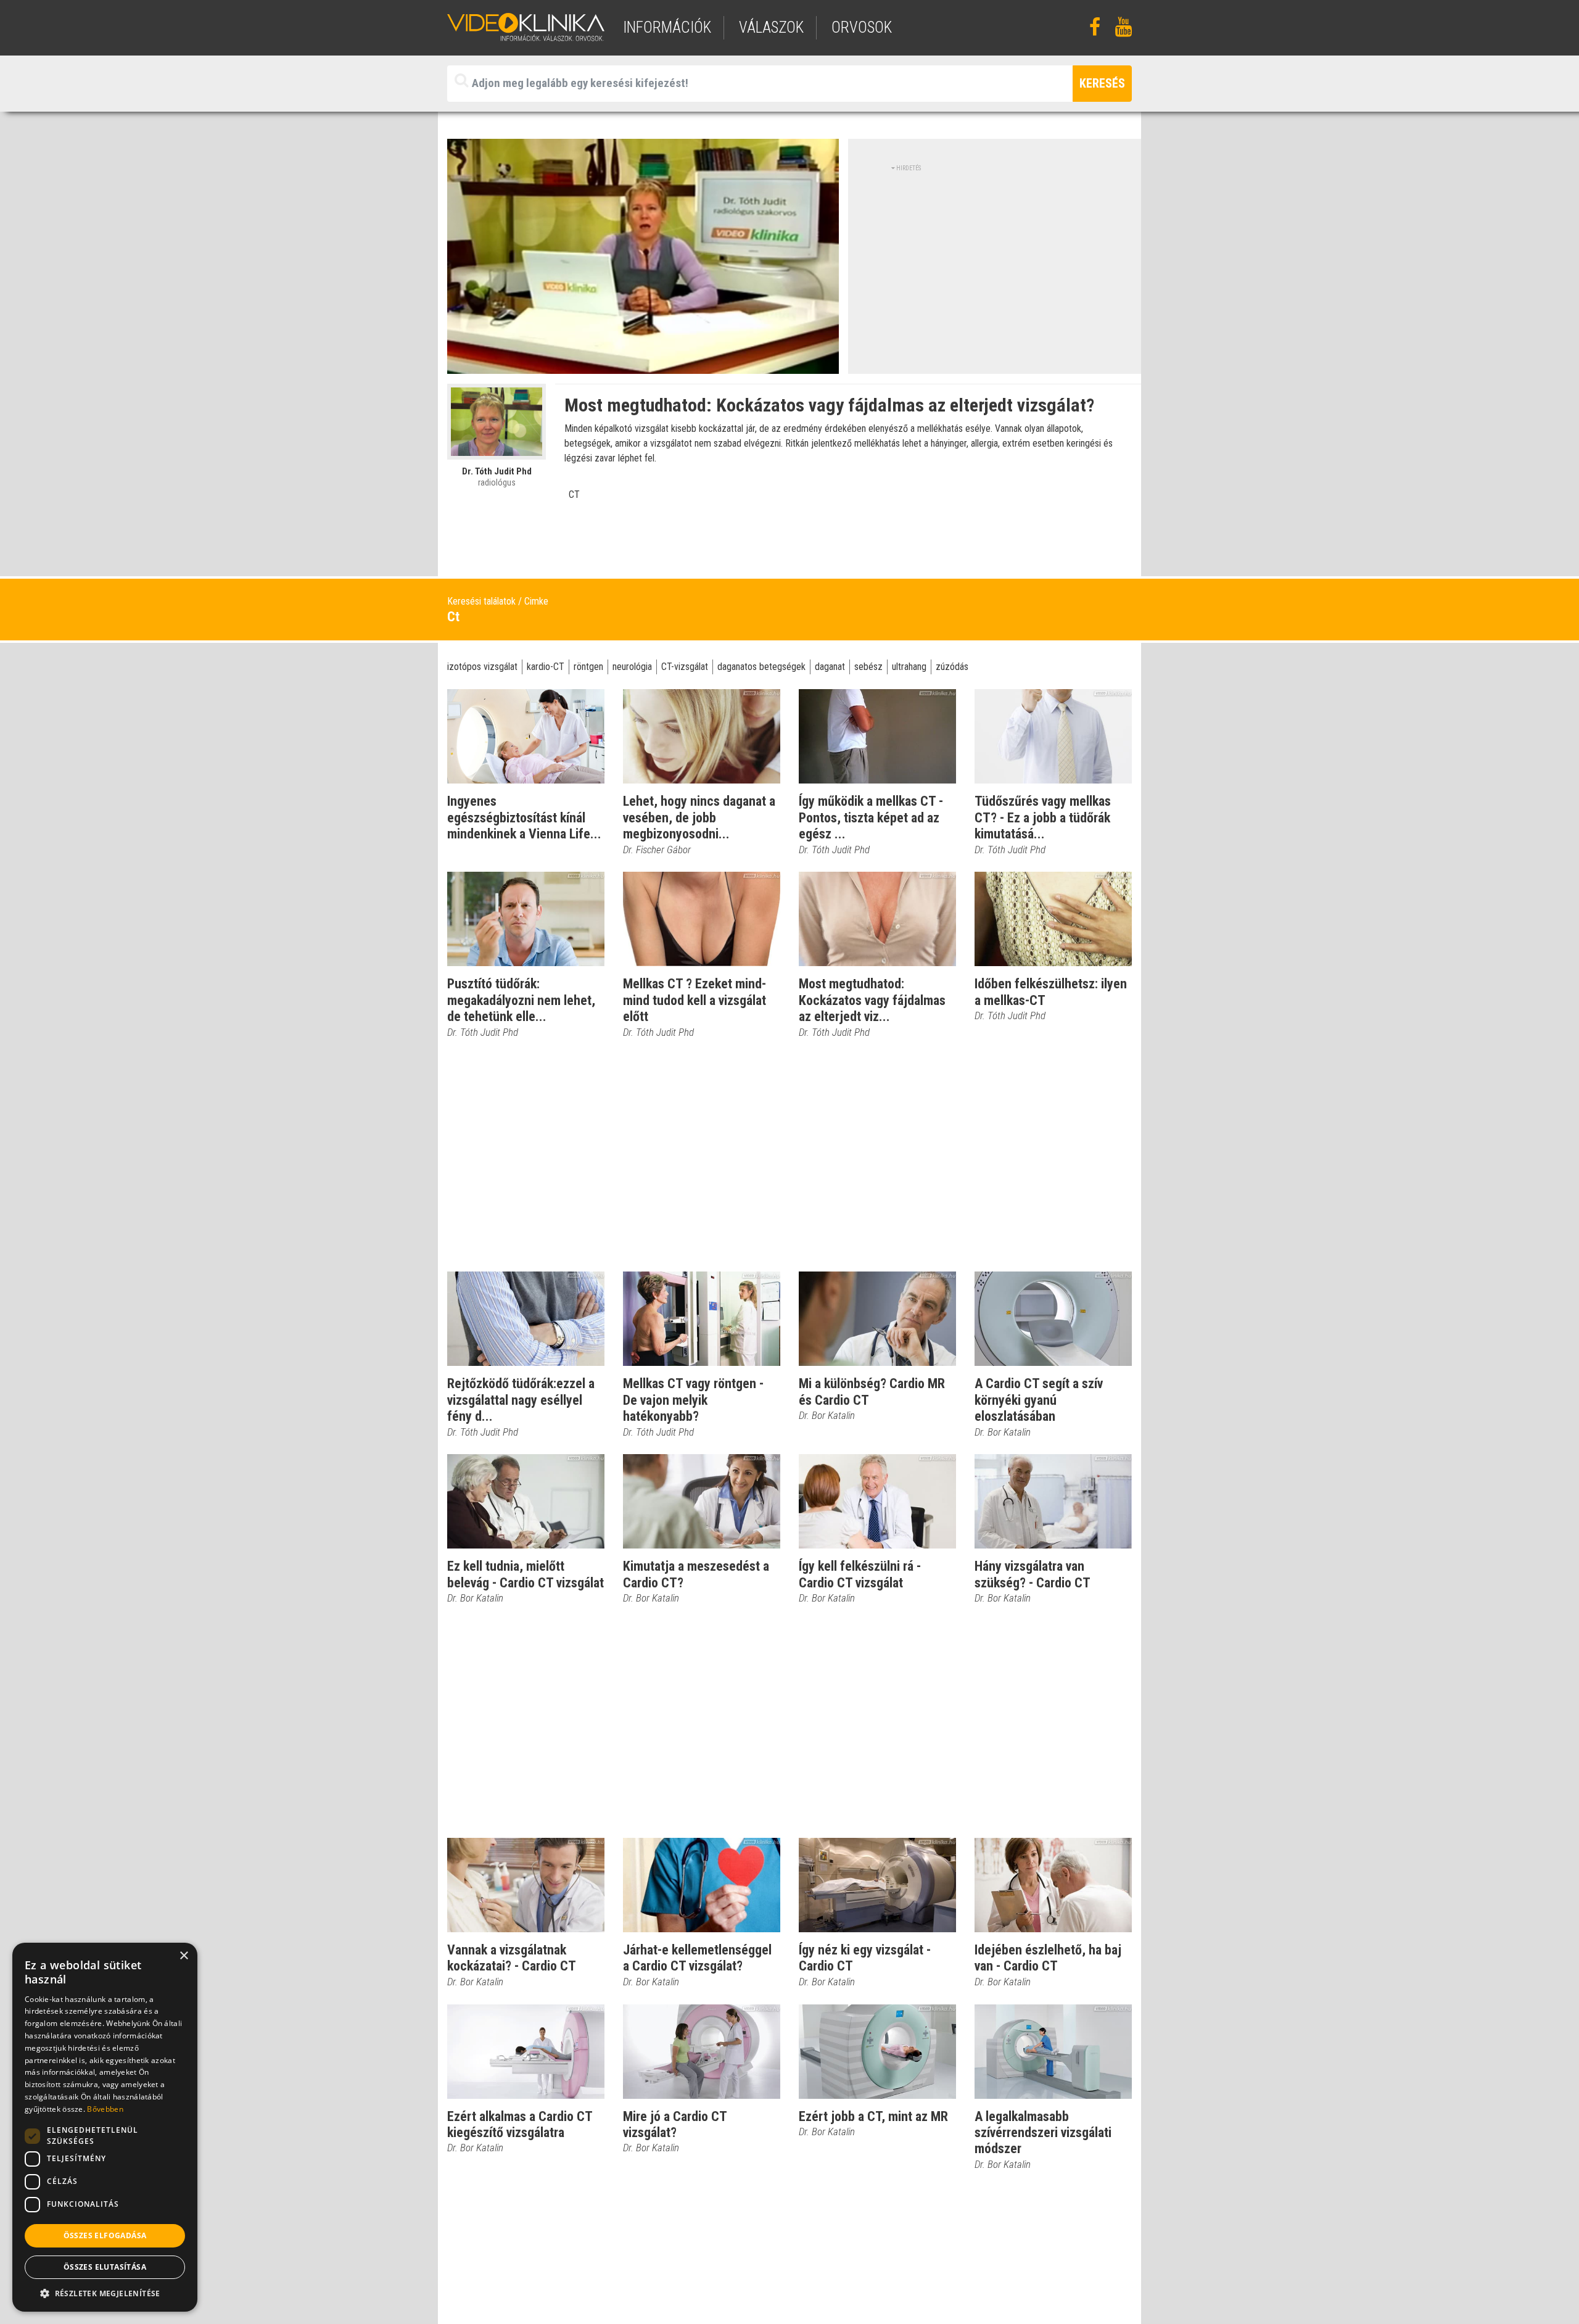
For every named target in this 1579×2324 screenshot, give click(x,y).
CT (574, 494)
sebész (868, 667)
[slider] (642, 365)
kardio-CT (546, 667)
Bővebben (105, 2109)
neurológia (632, 667)
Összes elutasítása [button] (105, 2267)
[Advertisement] (995, 259)
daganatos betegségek (761, 667)
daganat (830, 667)
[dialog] (105, 2127)
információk (667, 27)
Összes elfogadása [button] (105, 2235)
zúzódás (952, 667)
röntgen (588, 667)
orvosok (862, 27)
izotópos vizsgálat (482, 667)
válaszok (771, 27)
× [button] (183, 1956)
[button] (105, 2293)
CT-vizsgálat (685, 667)
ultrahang (909, 667)
